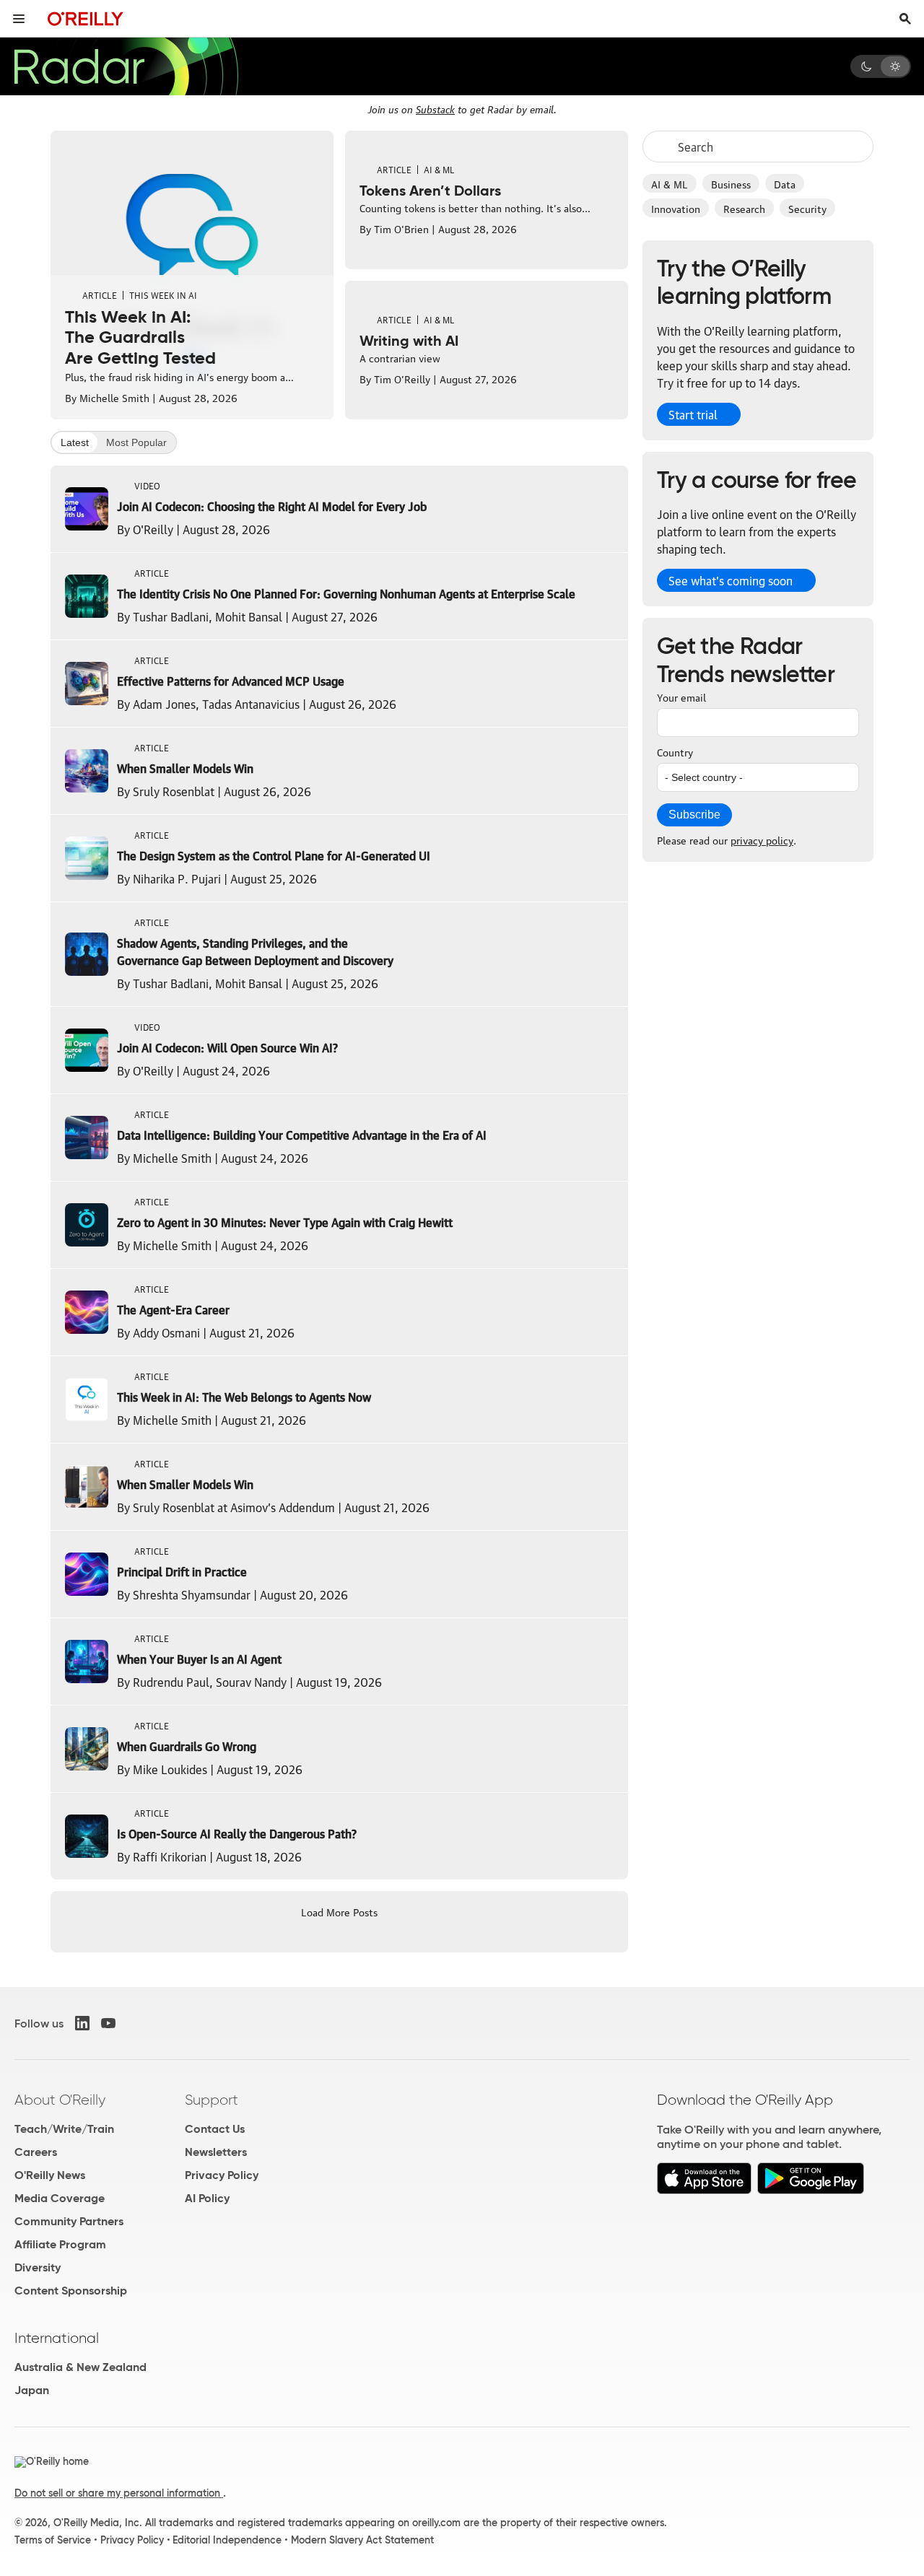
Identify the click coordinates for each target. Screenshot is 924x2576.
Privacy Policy (222, 2175)
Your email (681, 697)
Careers (36, 2152)
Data (785, 183)
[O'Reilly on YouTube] (108, 2023)
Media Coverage (60, 2198)
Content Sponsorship (71, 2291)
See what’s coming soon (731, 580)
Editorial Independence (227, 2540)
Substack (435, 108)
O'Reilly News (50, 2175)
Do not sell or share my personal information (119, 2493)
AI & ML (670, 183)
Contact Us (215, 2129)
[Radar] (126, 66)
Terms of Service (53, 2540)
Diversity (38, 2267)
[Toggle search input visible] (905, 19)
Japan (32, 2390)
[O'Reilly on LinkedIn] (82, 2023)
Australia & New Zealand (80, 2367)
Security (807, 208)
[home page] (86, 18)
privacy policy (762, 839)
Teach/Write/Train (64, 2129)
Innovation (676, 208)
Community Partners (69, 2221)
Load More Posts (339, 1911)
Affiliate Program (60, 2244)
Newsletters (216, 2152)
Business (731, 183)
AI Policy (207, 2198)
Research (744, 208)
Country (675, 751)
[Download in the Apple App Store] (704, 2190)
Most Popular (136, 442)
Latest (75, 442)
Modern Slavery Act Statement (362, 2540)
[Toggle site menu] (19, 19)
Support (212, 2100)
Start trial (693, 414)
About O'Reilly (60, 2100)
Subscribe (694, 815)
